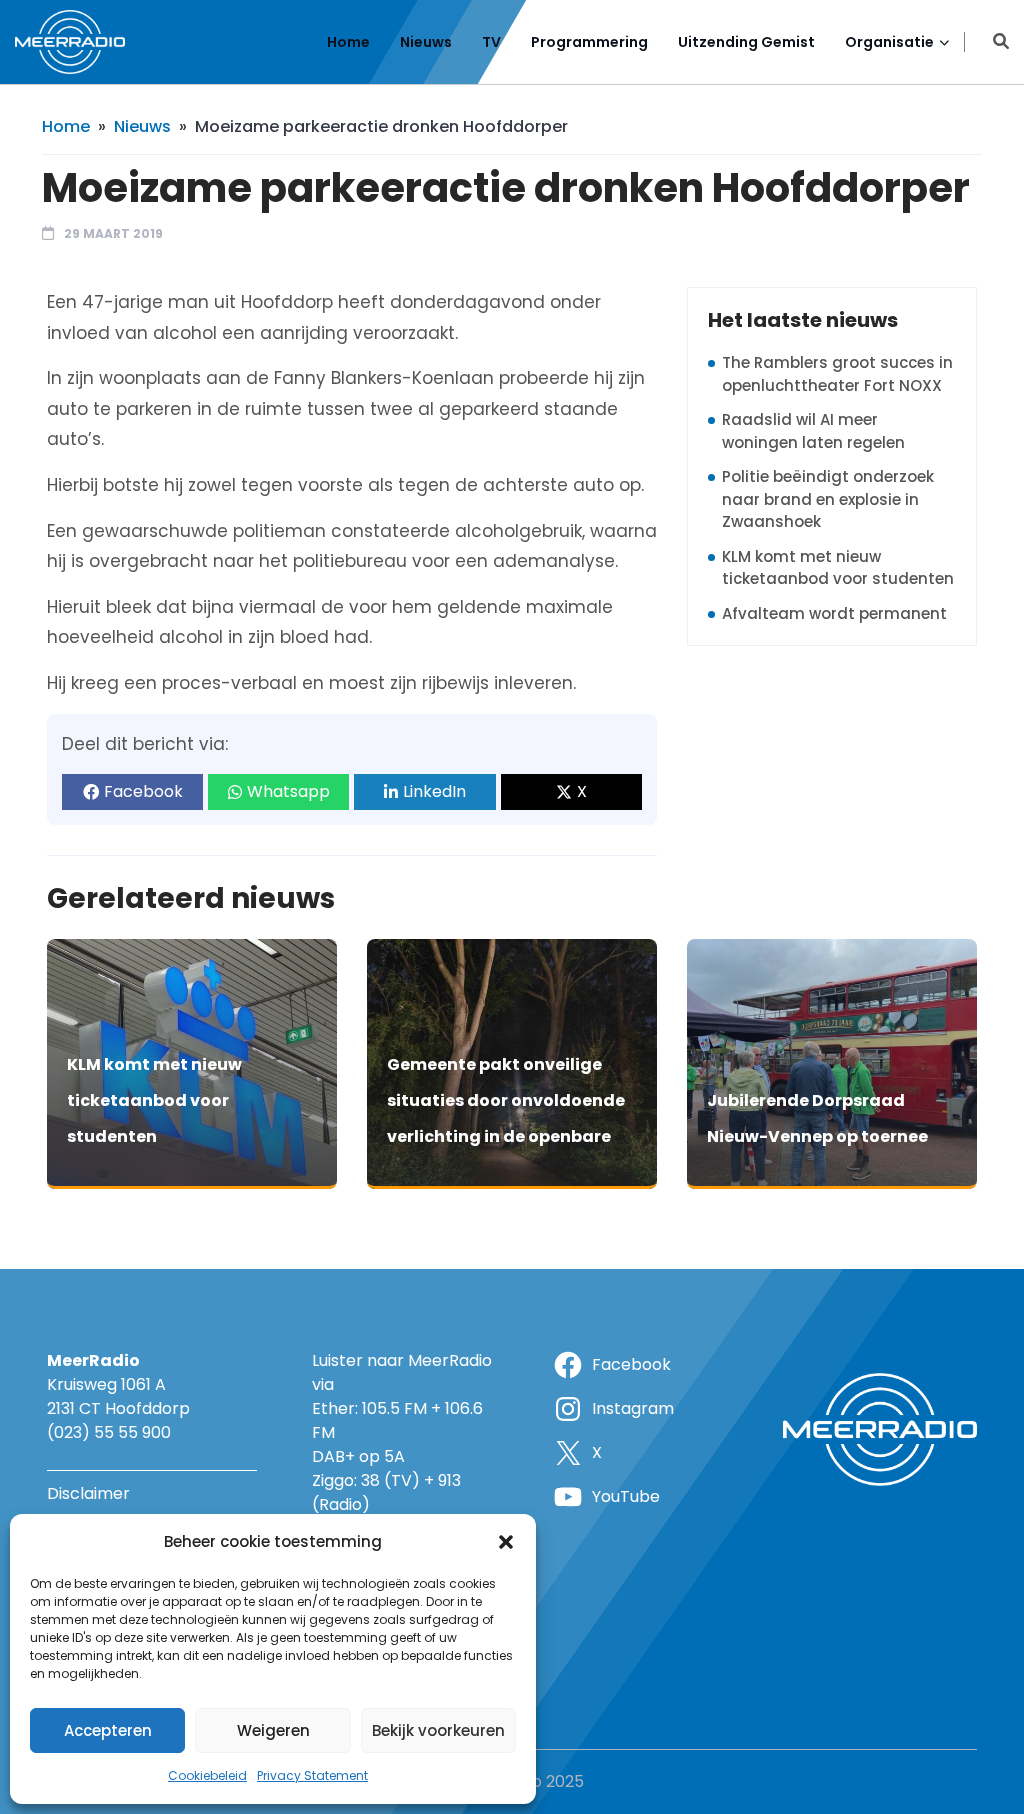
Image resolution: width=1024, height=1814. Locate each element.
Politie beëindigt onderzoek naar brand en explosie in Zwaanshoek (828, 499)
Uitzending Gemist (746, 42)
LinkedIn (434, 791)
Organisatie (889, 42)
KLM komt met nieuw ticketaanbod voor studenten (838, 568)
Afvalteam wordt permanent (834, 613)
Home (348, 42)
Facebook (143, 791)
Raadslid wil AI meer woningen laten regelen (813, 431)
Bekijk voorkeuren (438, 1730)
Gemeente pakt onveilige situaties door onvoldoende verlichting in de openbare (506, 1100)
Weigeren (273, 1730)
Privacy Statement (312, 1775)
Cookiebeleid (207, 1775)
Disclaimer (88, 1493)
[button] (506, 1542)
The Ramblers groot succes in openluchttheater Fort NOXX (837, 374)
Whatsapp (288, 791)
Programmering (589, 42)
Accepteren (108, 1730)
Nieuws (426, 42)
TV (491, 42)
